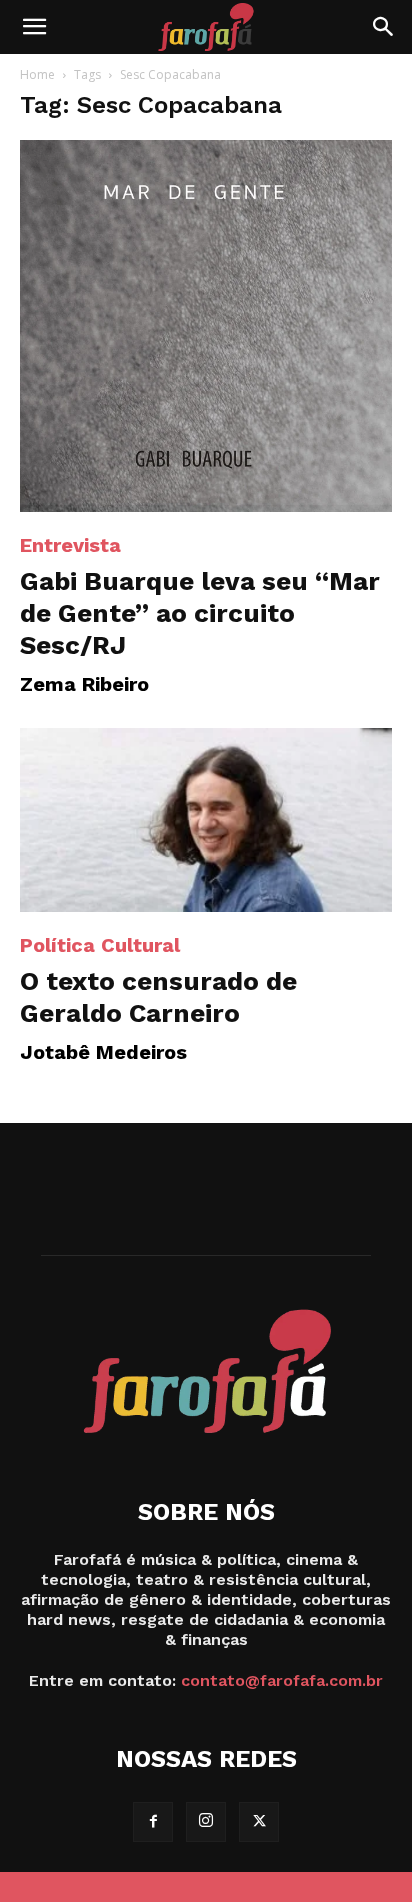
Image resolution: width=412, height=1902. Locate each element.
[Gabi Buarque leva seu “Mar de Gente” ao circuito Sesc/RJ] (206, 326)
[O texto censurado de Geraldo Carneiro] (206, 820)
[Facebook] (153, 1822)
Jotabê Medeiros (103, 1052)
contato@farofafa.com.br (282, 1680)
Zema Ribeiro (84, 684)
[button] (34, 27)
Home (37, 74)
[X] (259, 1822)
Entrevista (70, 545)
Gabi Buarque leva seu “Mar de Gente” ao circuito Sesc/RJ (200, 613)
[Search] (384, 27)
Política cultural (100, 945)
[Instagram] (206, 1822)
